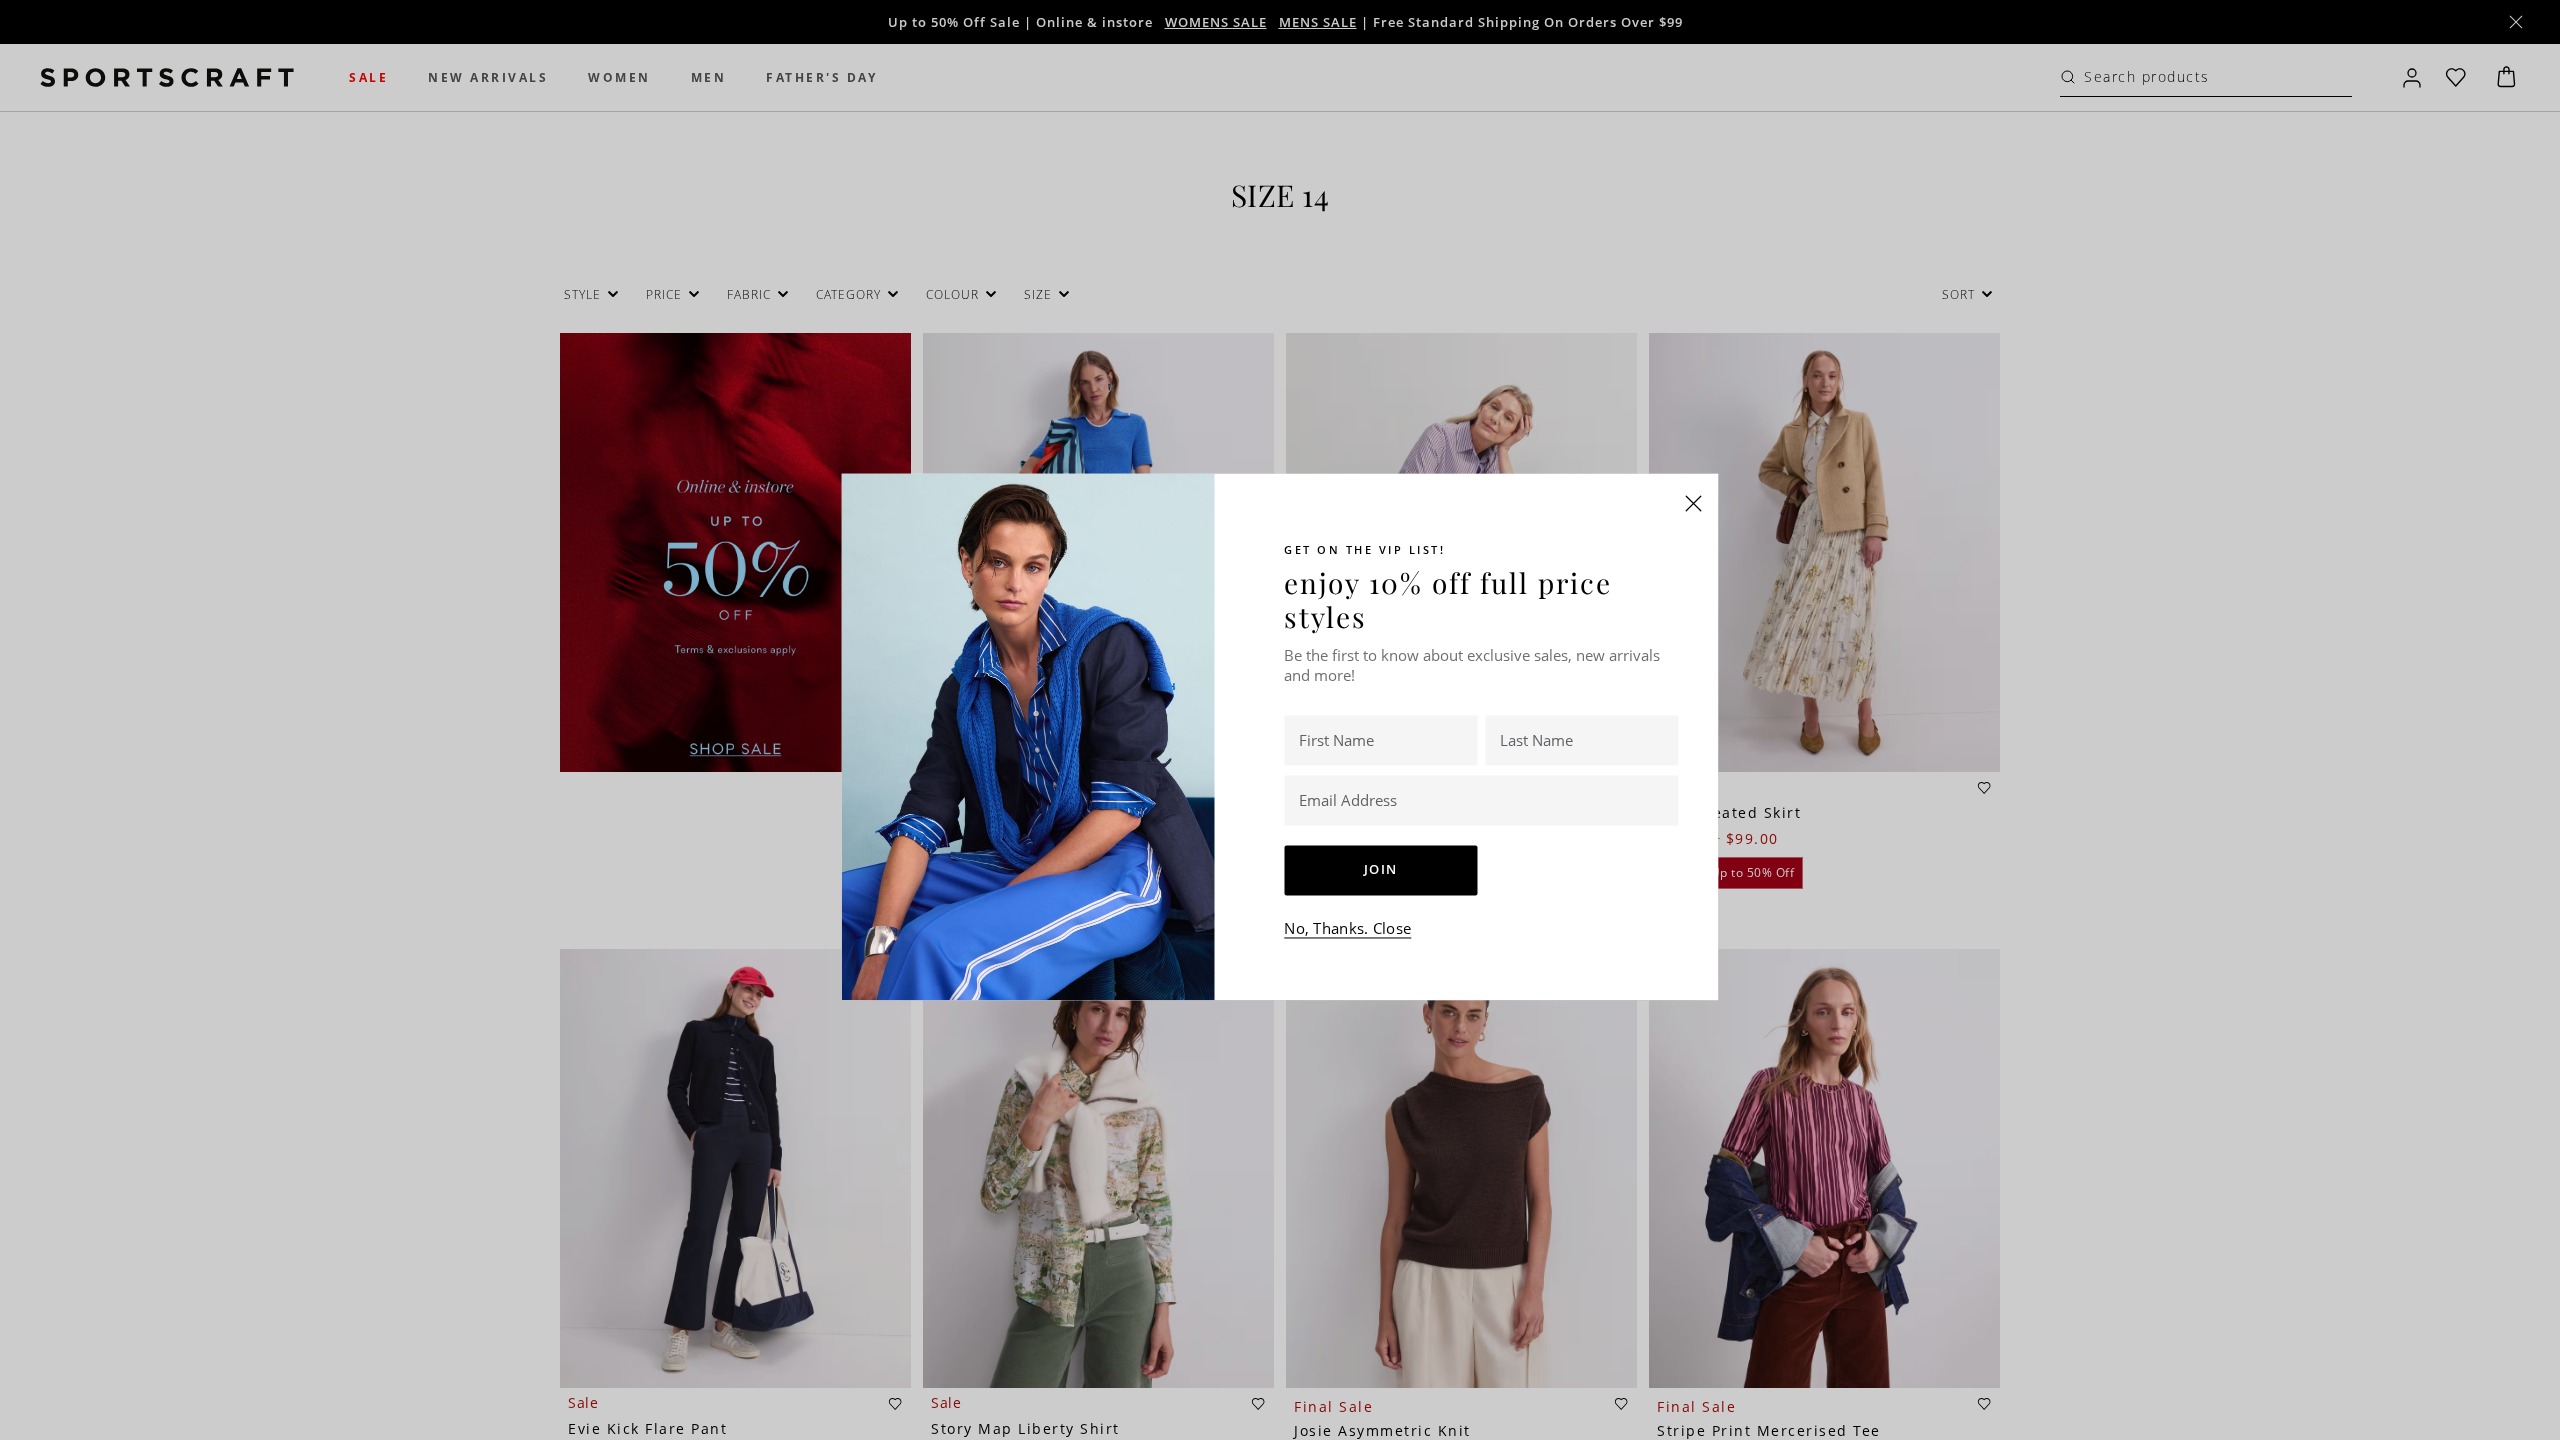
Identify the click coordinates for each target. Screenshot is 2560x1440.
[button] (1694, 503)
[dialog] (1280, 720)
